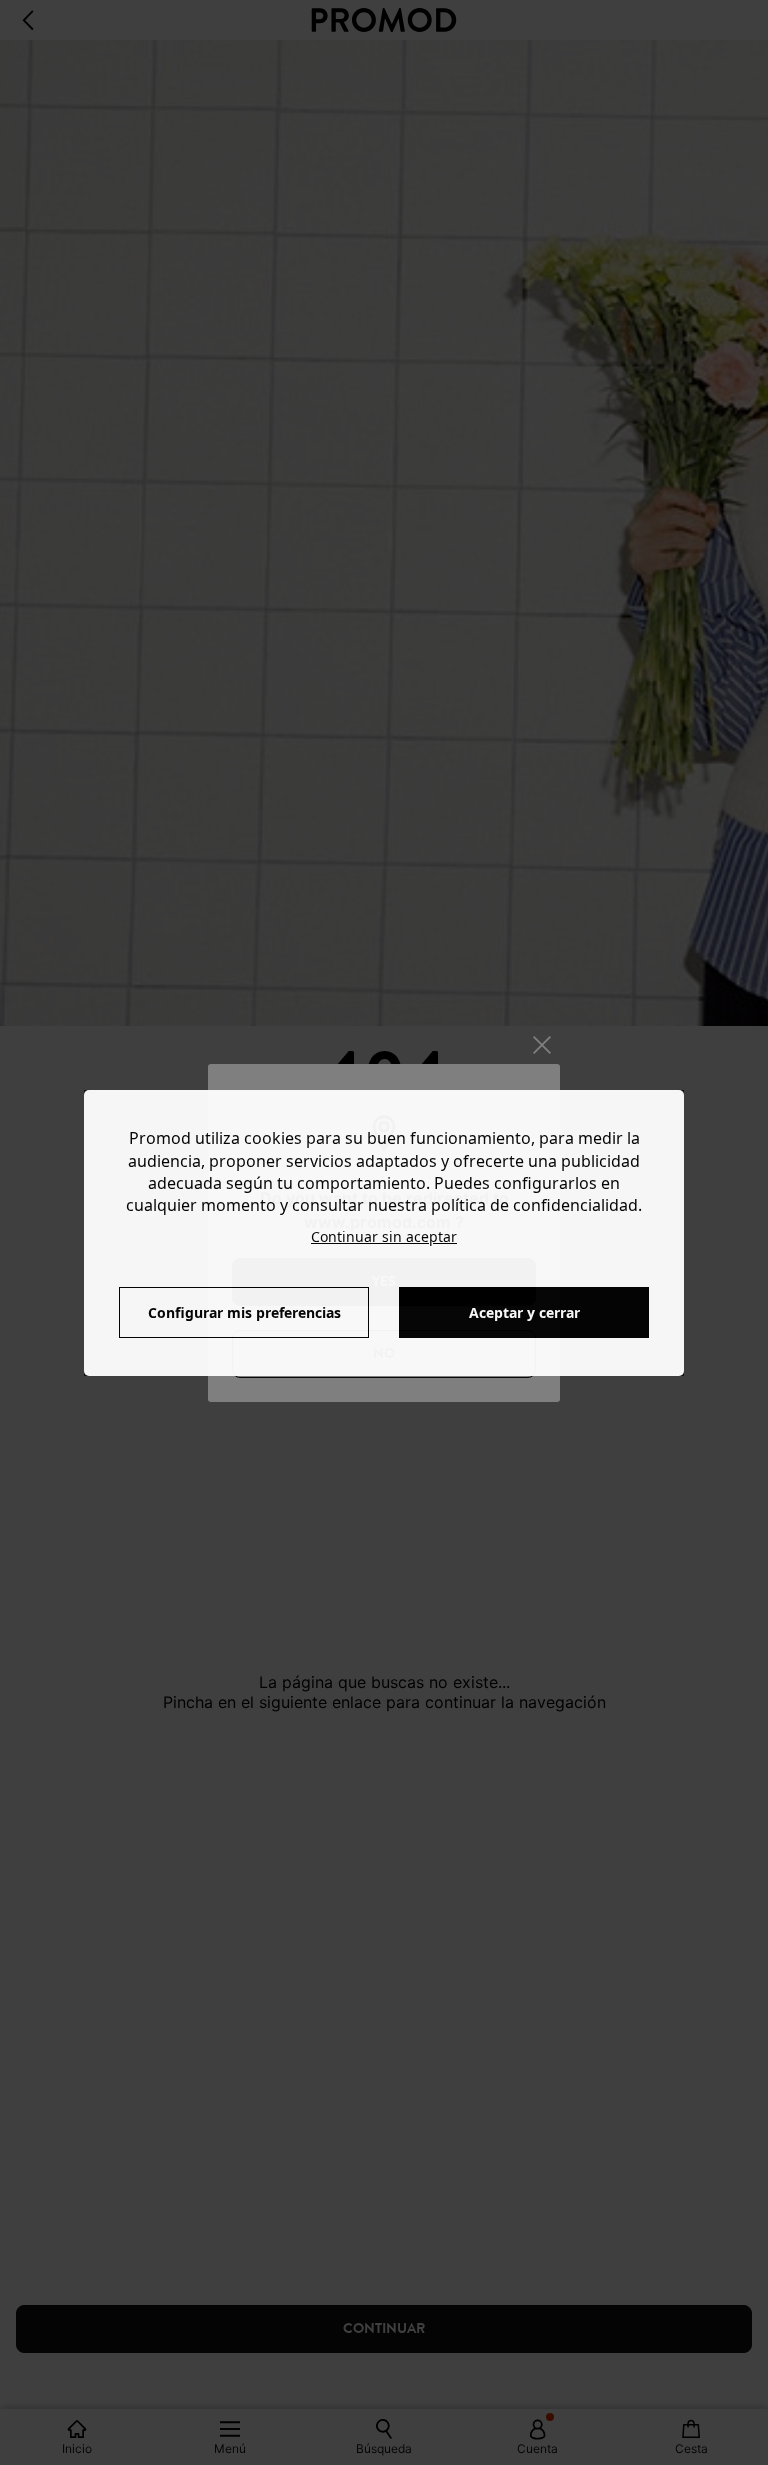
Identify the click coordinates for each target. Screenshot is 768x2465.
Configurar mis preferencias (244, 1312)
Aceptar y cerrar (524, 1312)
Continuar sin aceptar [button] (384, 1236)
